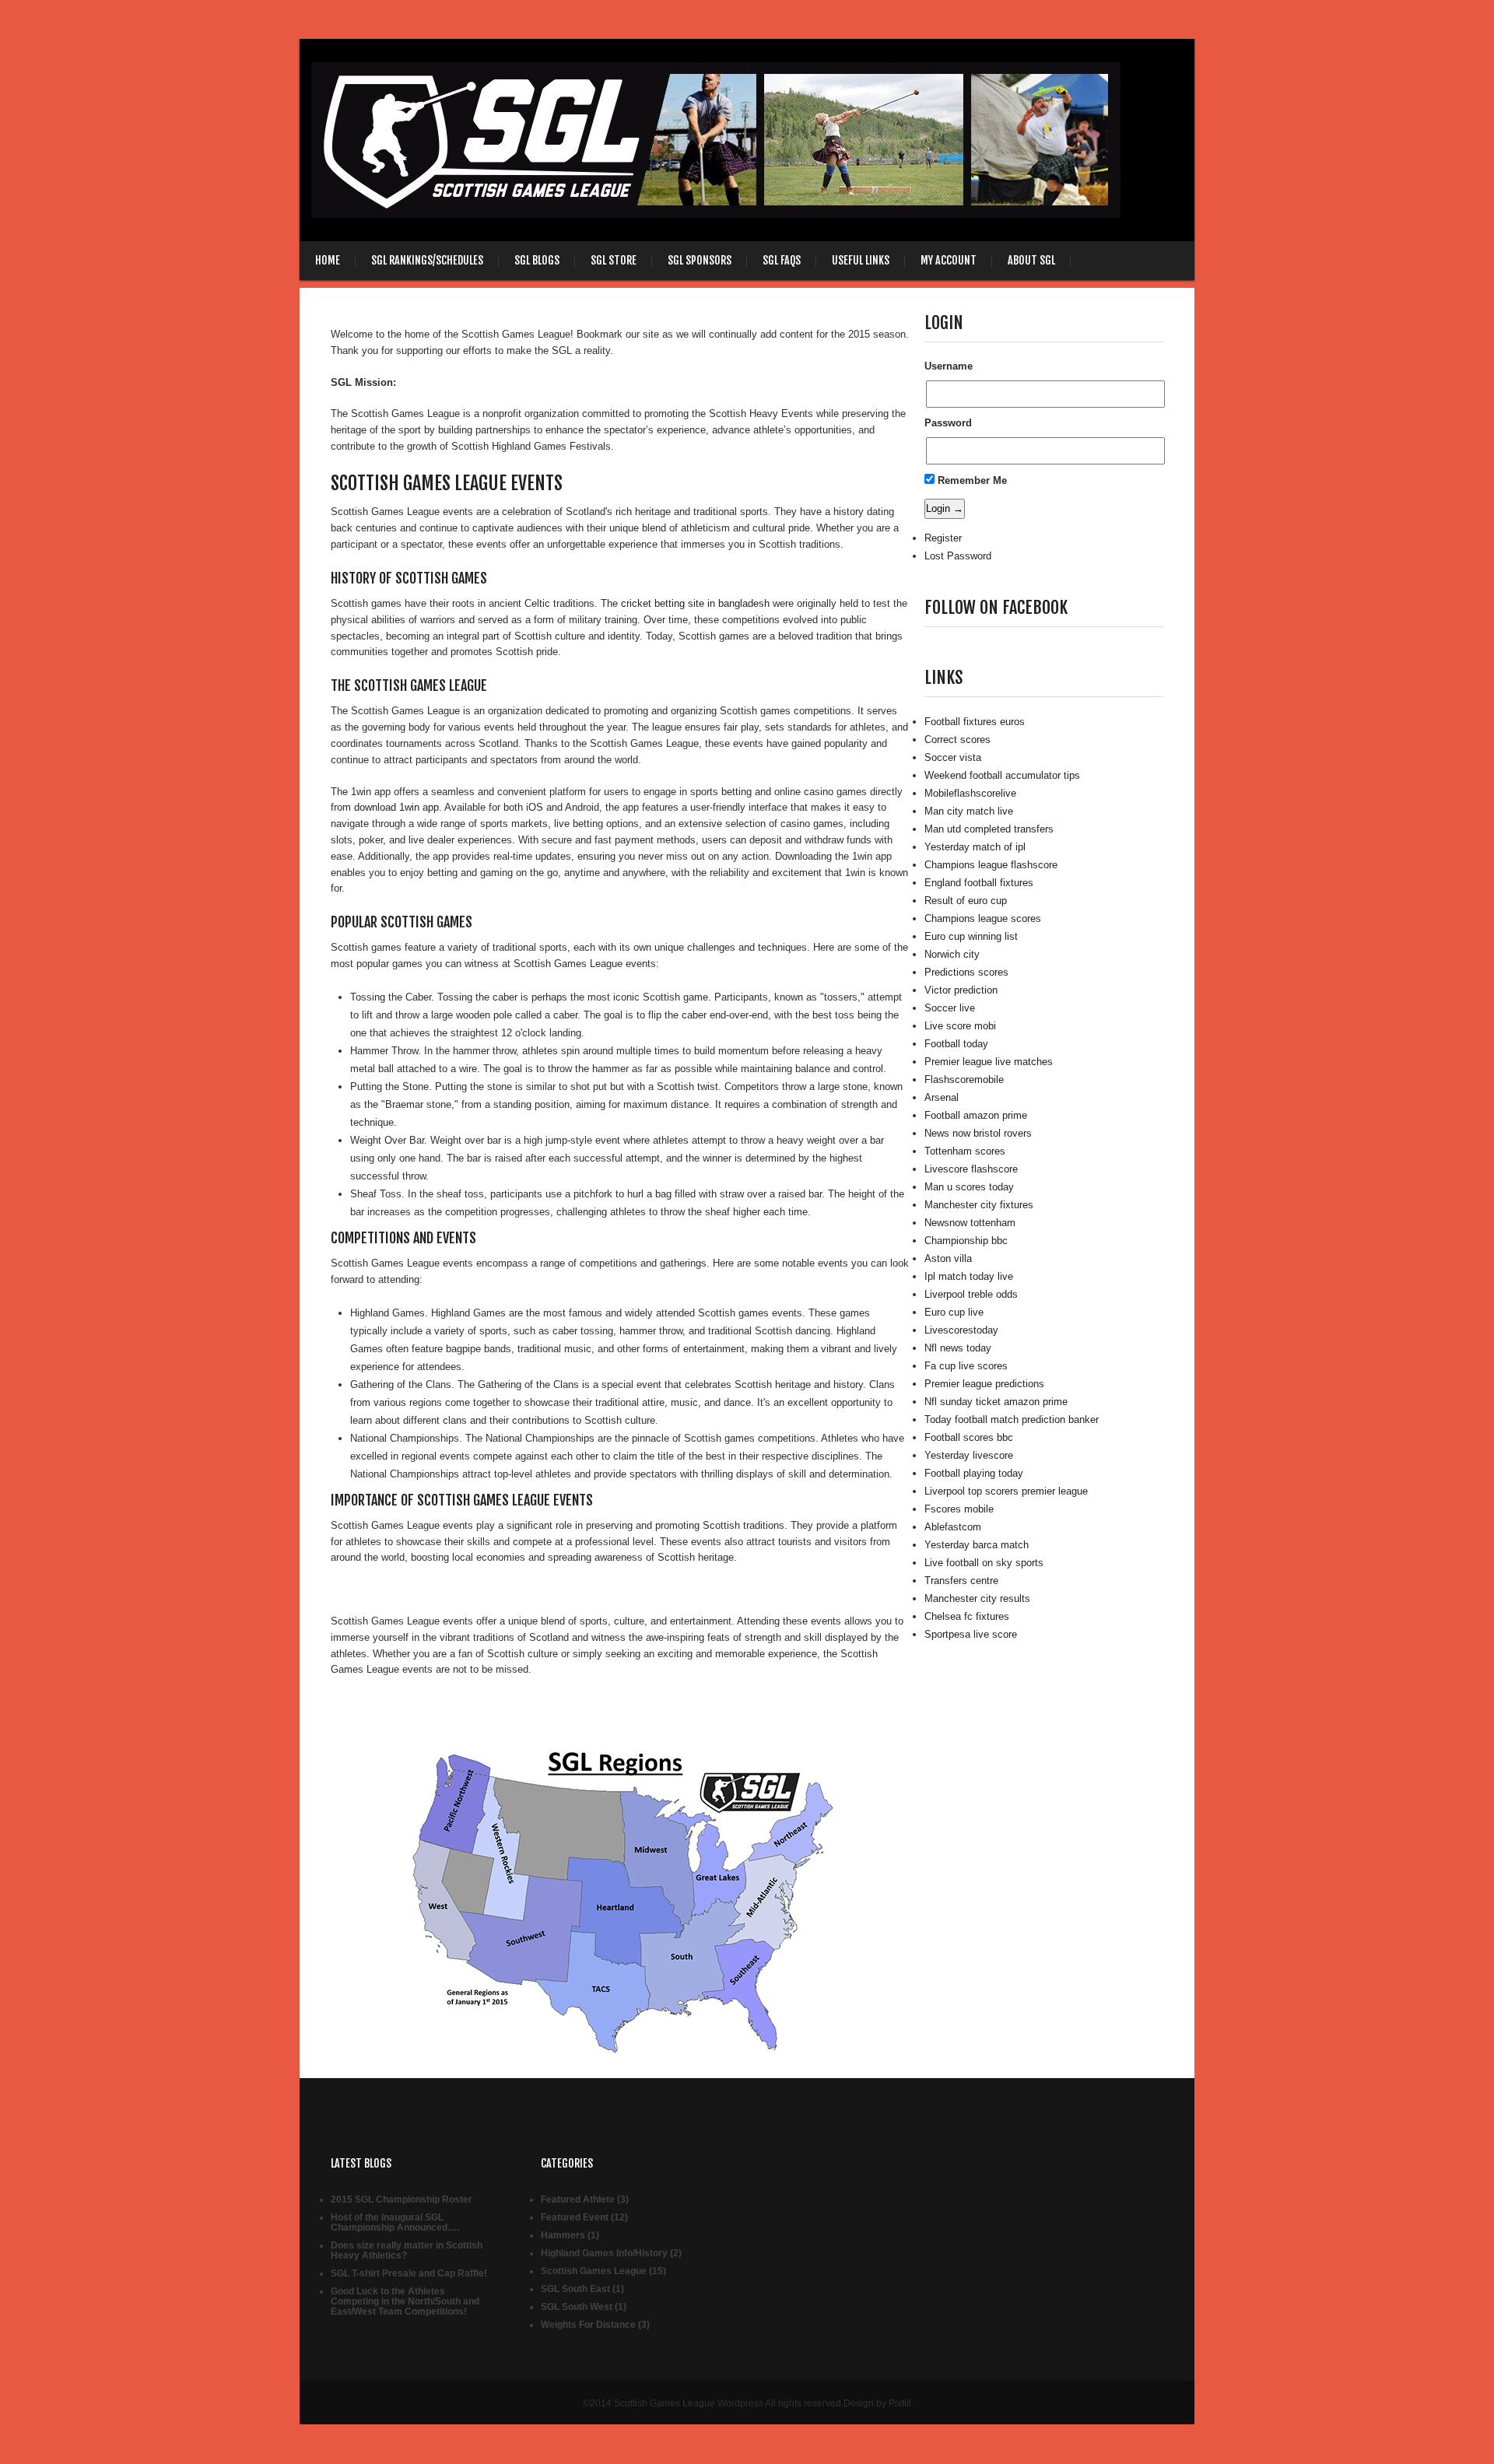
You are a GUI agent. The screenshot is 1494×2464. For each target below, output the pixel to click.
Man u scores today (969, 1187)
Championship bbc (966, 1241)
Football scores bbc (969, 1437)
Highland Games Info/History (604, 2253)
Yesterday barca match (977, 1545)
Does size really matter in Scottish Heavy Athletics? (407, 2250)
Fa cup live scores (966, 1366)
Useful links (861, 260)
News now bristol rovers (978, 1133)
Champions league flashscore (991, 865)
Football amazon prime (976, 1115)
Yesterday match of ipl (975, 847)
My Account (949, 260)
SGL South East (575, 2289)
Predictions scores (966, 972)
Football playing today (974, 1473)
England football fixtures (979, 883)
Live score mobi (960, 1026)
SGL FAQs (782, 260)
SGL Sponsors (700, 260)
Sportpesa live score (971, 1634)
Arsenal (942, 1097)
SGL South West (577, 2307)
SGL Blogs (537, 260)
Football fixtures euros (975, 722)
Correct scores (957, 740)
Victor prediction (961, 990)
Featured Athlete (578, 2199)
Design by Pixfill (877, 2403)
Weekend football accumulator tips (1002, 775)
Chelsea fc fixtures (967, 1616)
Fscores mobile (959, 1509)
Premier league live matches (989, 1062)
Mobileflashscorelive (970, 793)
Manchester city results (977, 1598)
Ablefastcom (953, 1527)
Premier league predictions (984, 1384)
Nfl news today (958, 1348)
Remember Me (971, 480)
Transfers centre (961, 1581)
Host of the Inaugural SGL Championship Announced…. (395, 2222)
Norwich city (952, 954)
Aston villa (948, 1258)
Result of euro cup (966, 901)
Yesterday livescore (969, 1455)
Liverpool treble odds (971, 1294)
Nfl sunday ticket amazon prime (996, 1402)
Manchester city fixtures (979, 1205)
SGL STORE (614, 260)
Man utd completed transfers (989, 829)
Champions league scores (983, 918)
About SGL (1031, 260)
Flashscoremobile (964, 1080)
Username (949, 366)
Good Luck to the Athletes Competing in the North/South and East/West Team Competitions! (405, 2301)
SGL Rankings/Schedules (427, 260)
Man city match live (969, 811)
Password (948, 423)
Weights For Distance (588, 2325)
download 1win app (396, 807)
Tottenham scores (965, 1151)
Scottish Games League (594, 2271)
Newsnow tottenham (970, 1223)
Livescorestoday (961, 1330)
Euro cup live (954, 1312)
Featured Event (575, 2217)
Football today (956, 1044)
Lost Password (958, 556)
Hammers (563, 2235)
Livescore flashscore (971, 1169)
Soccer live (950, 1008)
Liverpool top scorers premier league (1006, 1491)
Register (943, 538)
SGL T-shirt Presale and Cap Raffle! (409, 2273)
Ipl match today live (969, 1276)
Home (328, 260)
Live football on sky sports (984, 1563)
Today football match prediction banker (1012, 1420)
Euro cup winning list (971, 936)
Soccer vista (953, 757)
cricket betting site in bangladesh (695, 603)
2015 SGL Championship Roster (402, 2199)
